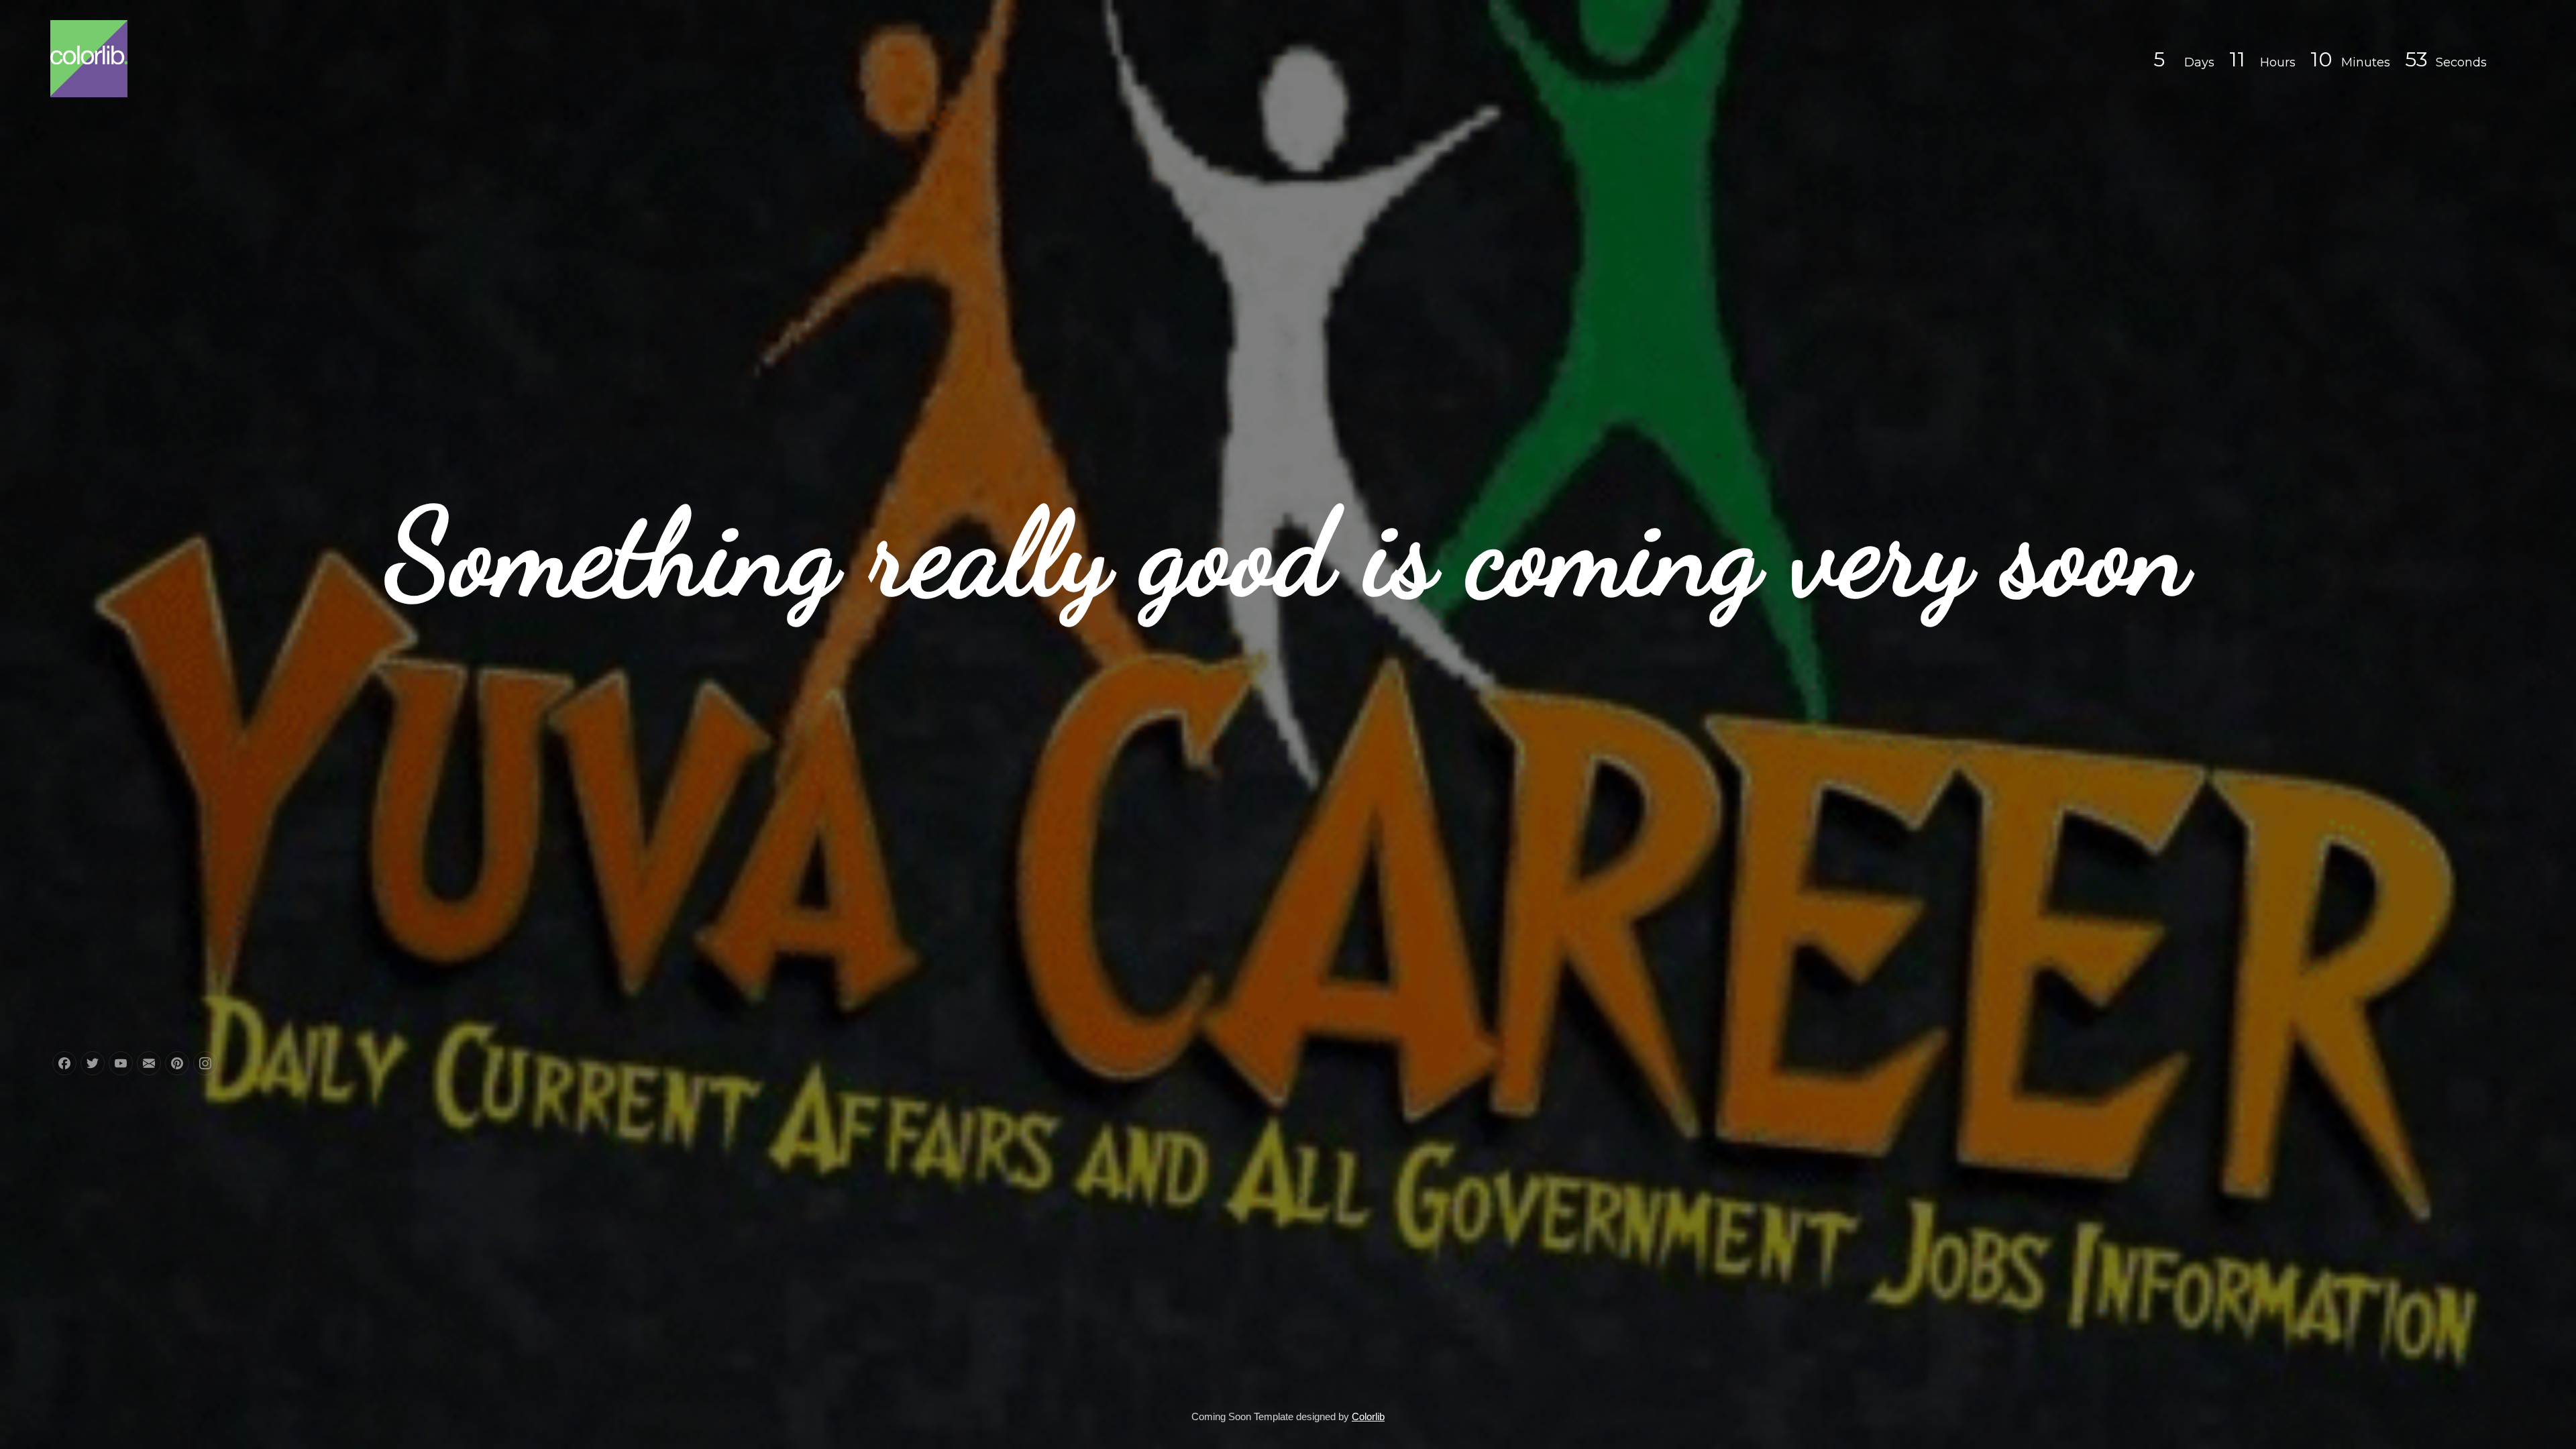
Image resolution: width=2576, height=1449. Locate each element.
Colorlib (1368, 1416)
